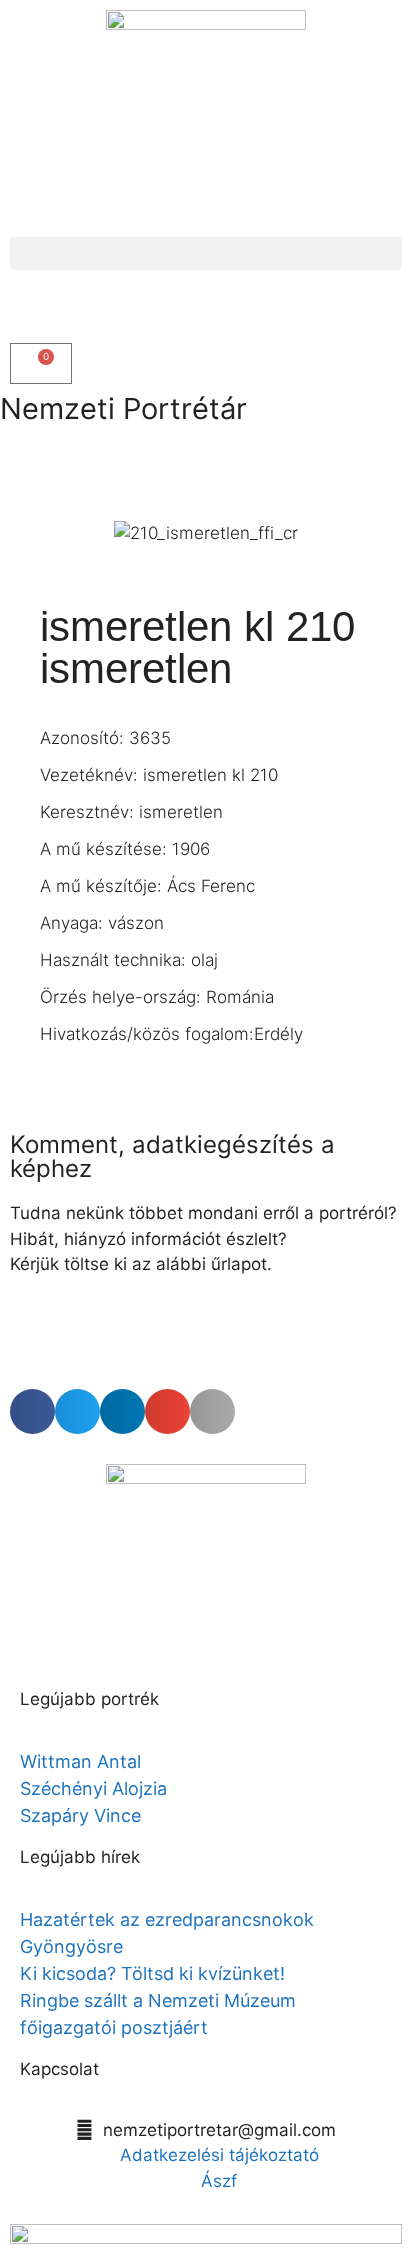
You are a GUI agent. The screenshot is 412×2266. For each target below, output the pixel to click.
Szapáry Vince (80, 1815)
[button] (206, 253)
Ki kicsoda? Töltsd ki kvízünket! (152, 1973)
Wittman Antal (83, 1761)
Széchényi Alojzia (93, 1788)
